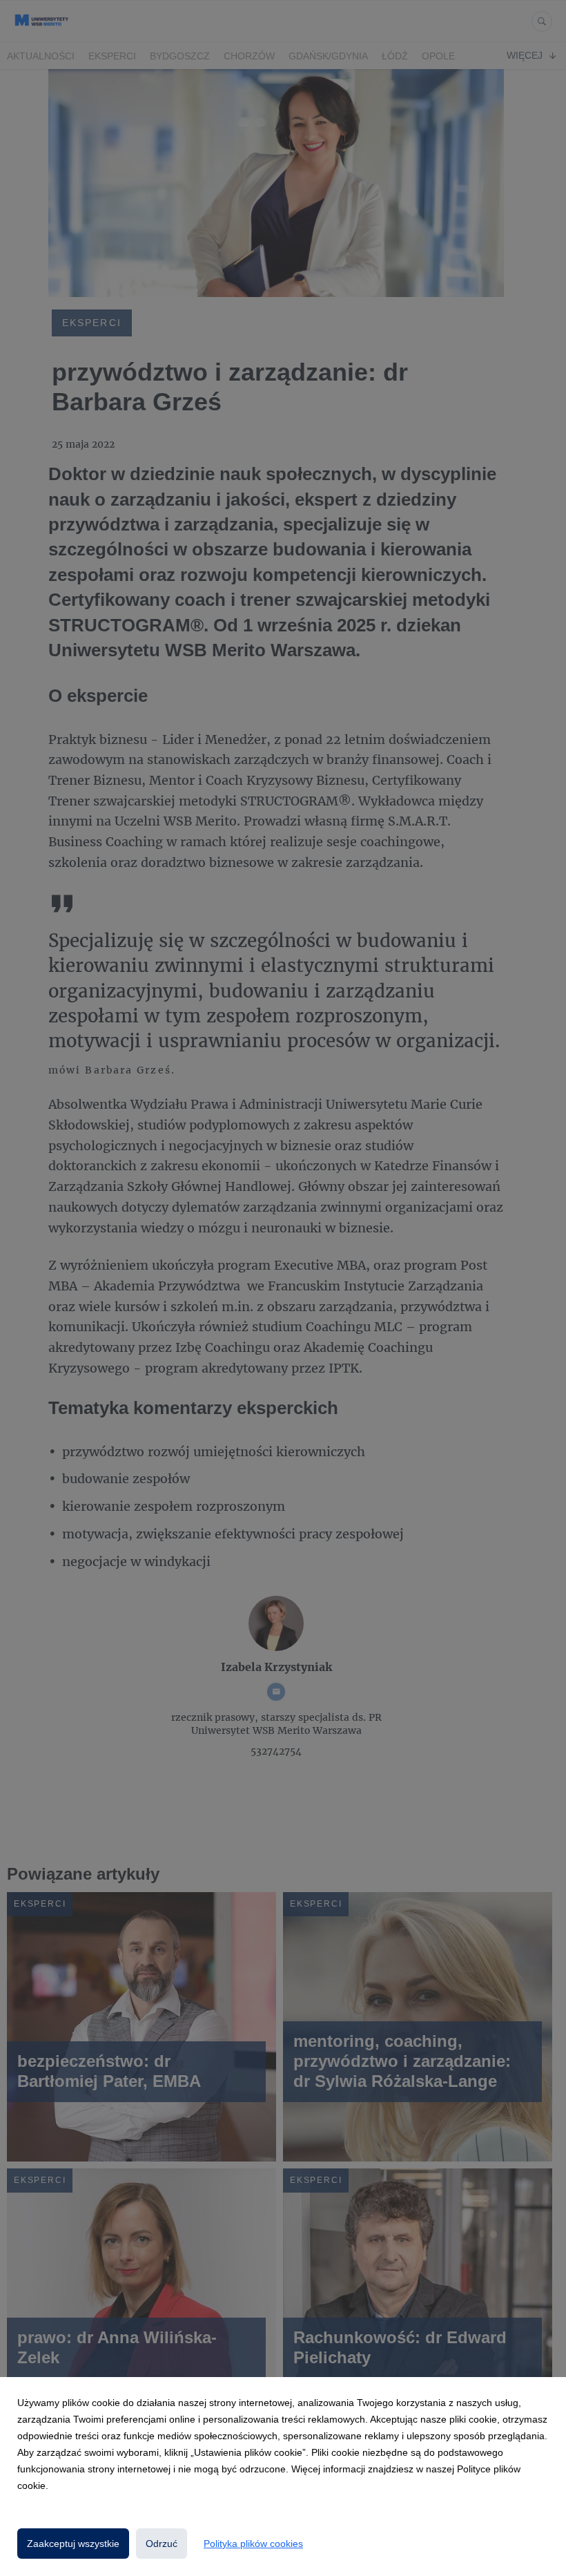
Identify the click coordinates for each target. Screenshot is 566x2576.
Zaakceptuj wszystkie (73, 2544)
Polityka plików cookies (253, 2544)
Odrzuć (162, 2544)
